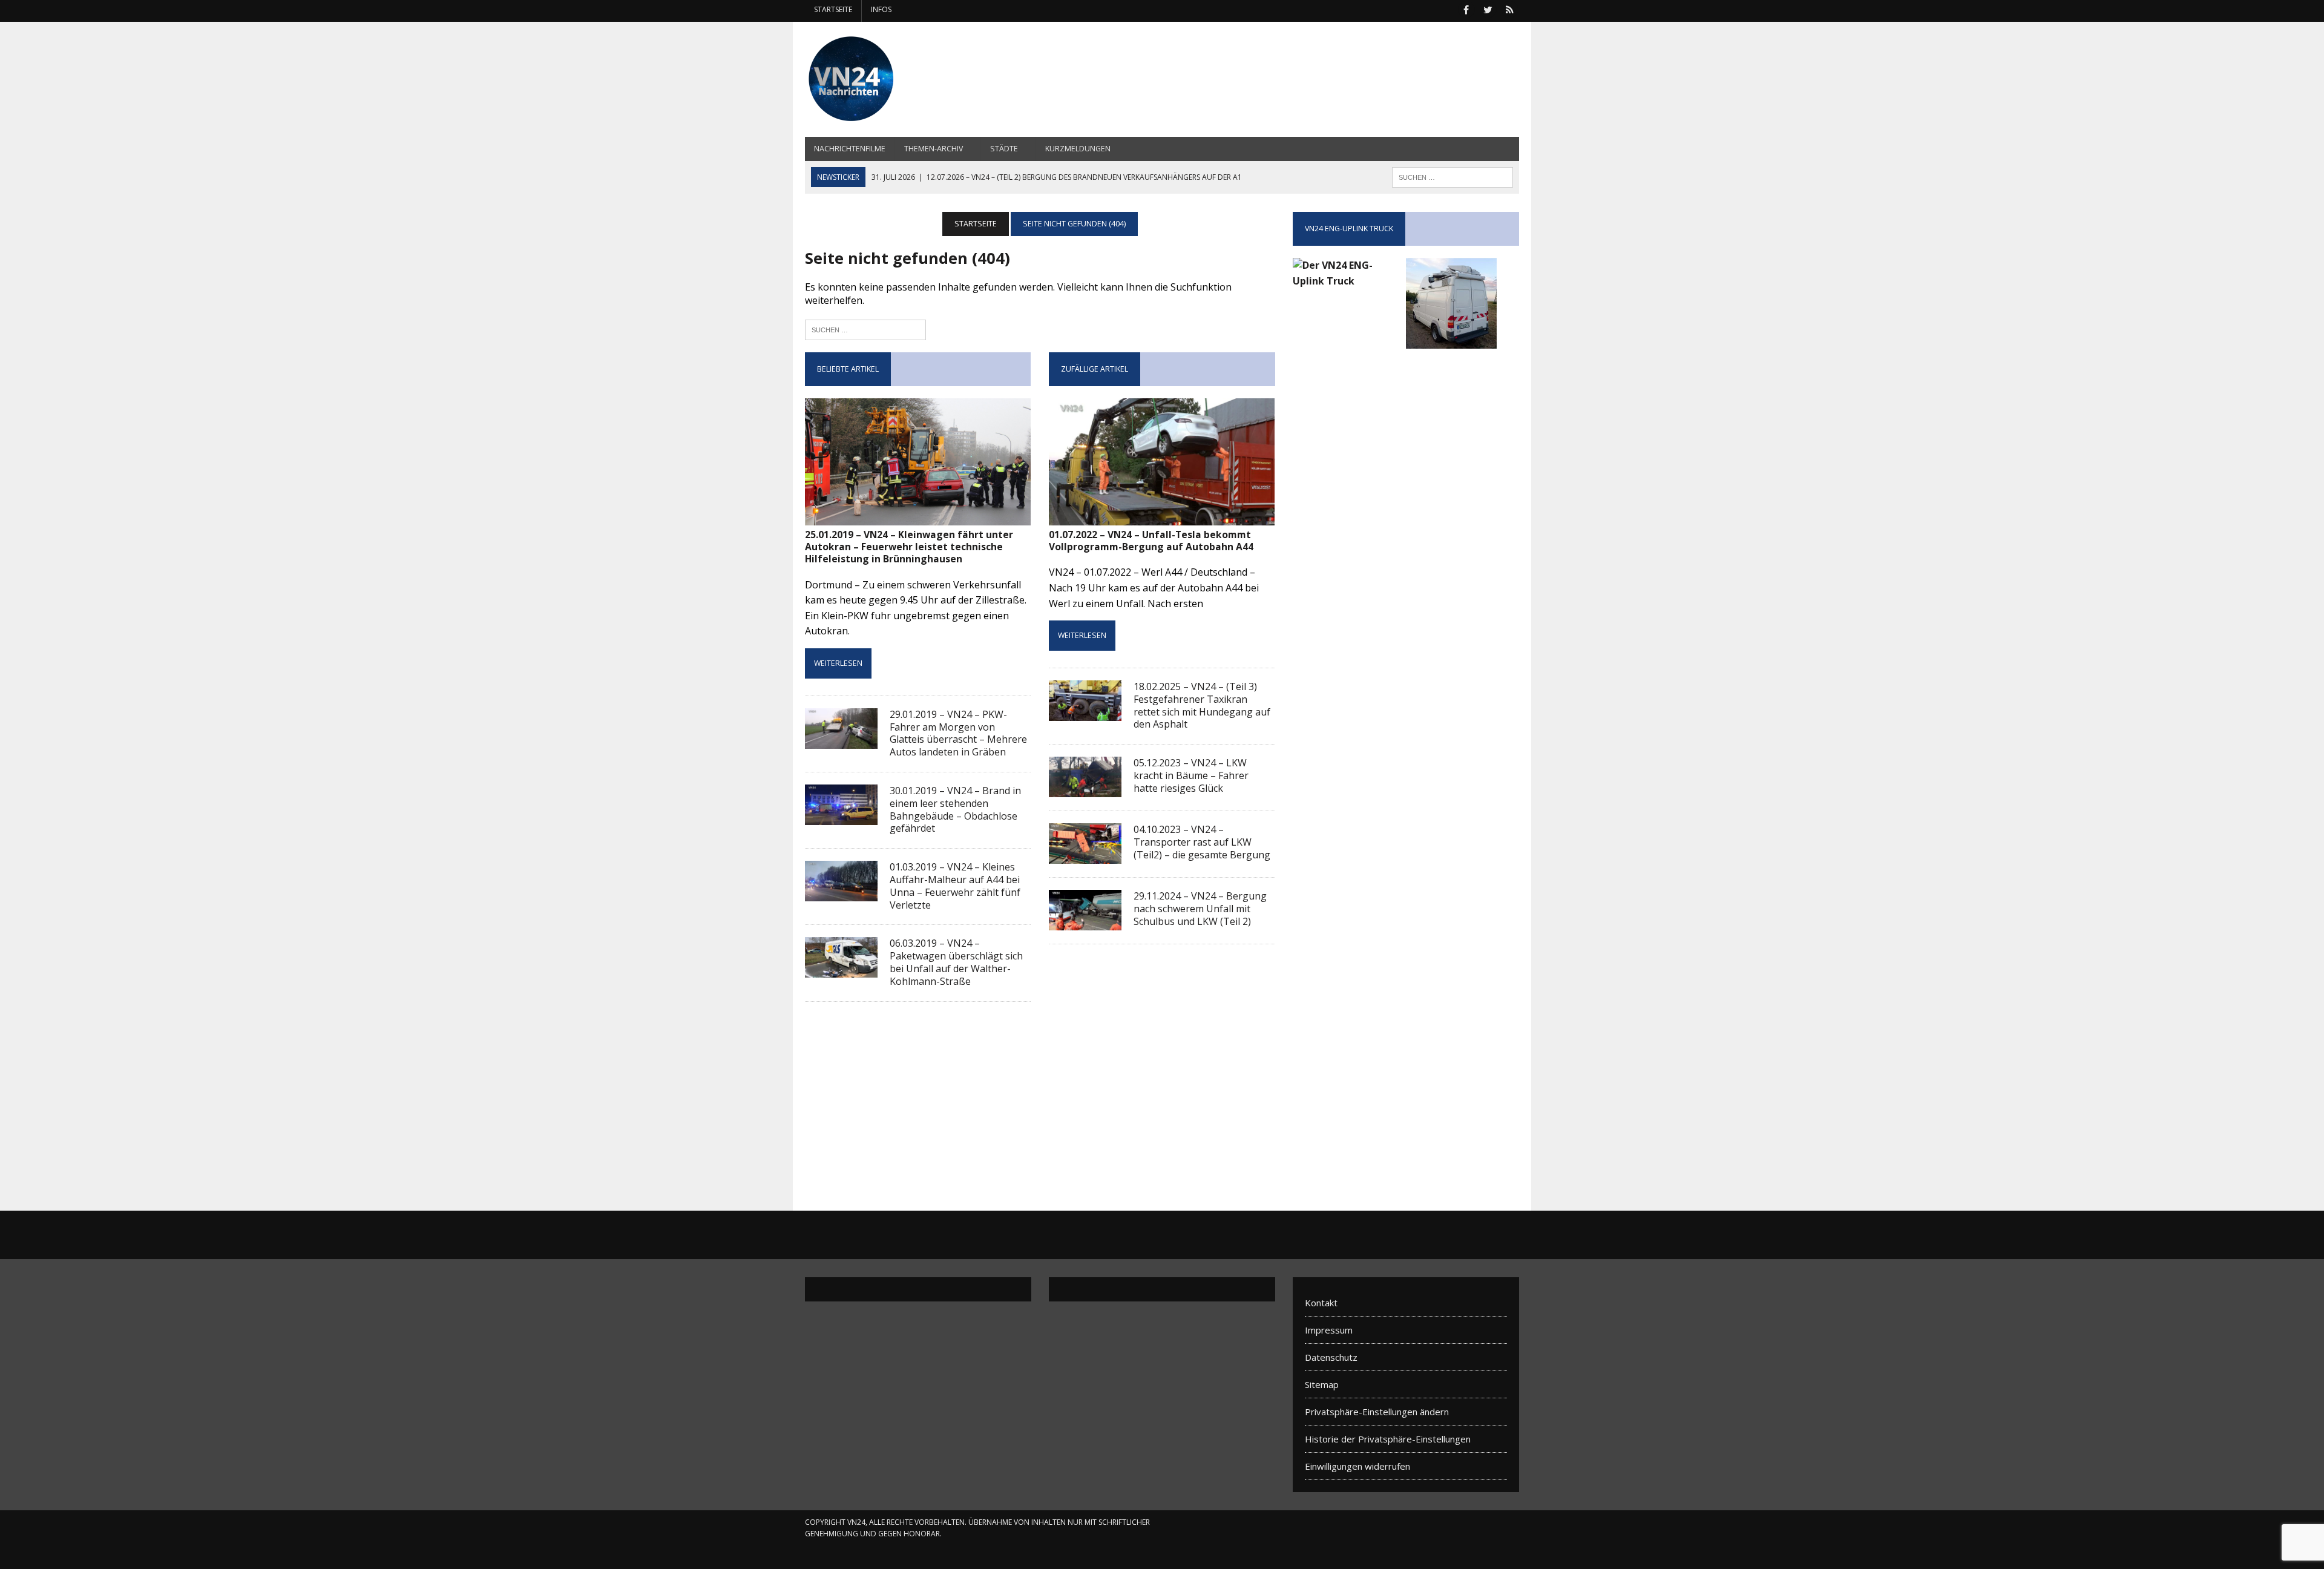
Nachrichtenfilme (850, 149)
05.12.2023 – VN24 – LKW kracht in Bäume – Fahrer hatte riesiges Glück (1191, 775)
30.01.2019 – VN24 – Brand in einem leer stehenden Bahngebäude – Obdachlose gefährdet (955, 809)
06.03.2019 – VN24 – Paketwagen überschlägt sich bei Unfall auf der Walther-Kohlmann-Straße (956, 962)
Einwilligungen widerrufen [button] (1357, 1466)
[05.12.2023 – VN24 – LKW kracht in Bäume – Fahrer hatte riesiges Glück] (1085, 789)
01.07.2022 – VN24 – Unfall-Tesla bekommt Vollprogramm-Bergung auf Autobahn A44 (1151, 541)
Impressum (1329, 1330)
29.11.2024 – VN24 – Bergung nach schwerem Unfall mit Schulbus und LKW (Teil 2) (1200, 909)
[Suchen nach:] (865, 328)
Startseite (833, 9)
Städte (1004, 149)
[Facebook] (1466, 8)
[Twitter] (1488, 8)
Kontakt (1321, 1303)
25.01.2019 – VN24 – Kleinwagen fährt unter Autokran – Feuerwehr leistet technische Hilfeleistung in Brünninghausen (909, 547)
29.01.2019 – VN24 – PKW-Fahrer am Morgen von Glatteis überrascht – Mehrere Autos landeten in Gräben (958, 733)
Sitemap (1322, 1384)
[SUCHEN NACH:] (1452, 176)
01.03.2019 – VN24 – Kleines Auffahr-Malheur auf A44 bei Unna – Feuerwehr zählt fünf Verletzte (955, 886)
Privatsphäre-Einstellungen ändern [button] (1377, 1412)
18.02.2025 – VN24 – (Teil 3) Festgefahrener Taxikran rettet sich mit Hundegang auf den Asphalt (1202, 705)
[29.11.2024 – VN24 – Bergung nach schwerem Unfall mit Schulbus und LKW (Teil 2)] (1085, 923)
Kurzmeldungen (1078, 149)
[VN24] (918, 79)
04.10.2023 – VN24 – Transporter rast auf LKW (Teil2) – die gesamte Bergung (1202, 842)
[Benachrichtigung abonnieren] (1509, 8)
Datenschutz (1331, 1357)
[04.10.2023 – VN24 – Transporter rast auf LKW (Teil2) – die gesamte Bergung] (1085, 856)
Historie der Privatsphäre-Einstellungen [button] (1388, 1439)
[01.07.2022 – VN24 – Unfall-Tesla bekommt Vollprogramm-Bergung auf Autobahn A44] (1162, 517)
